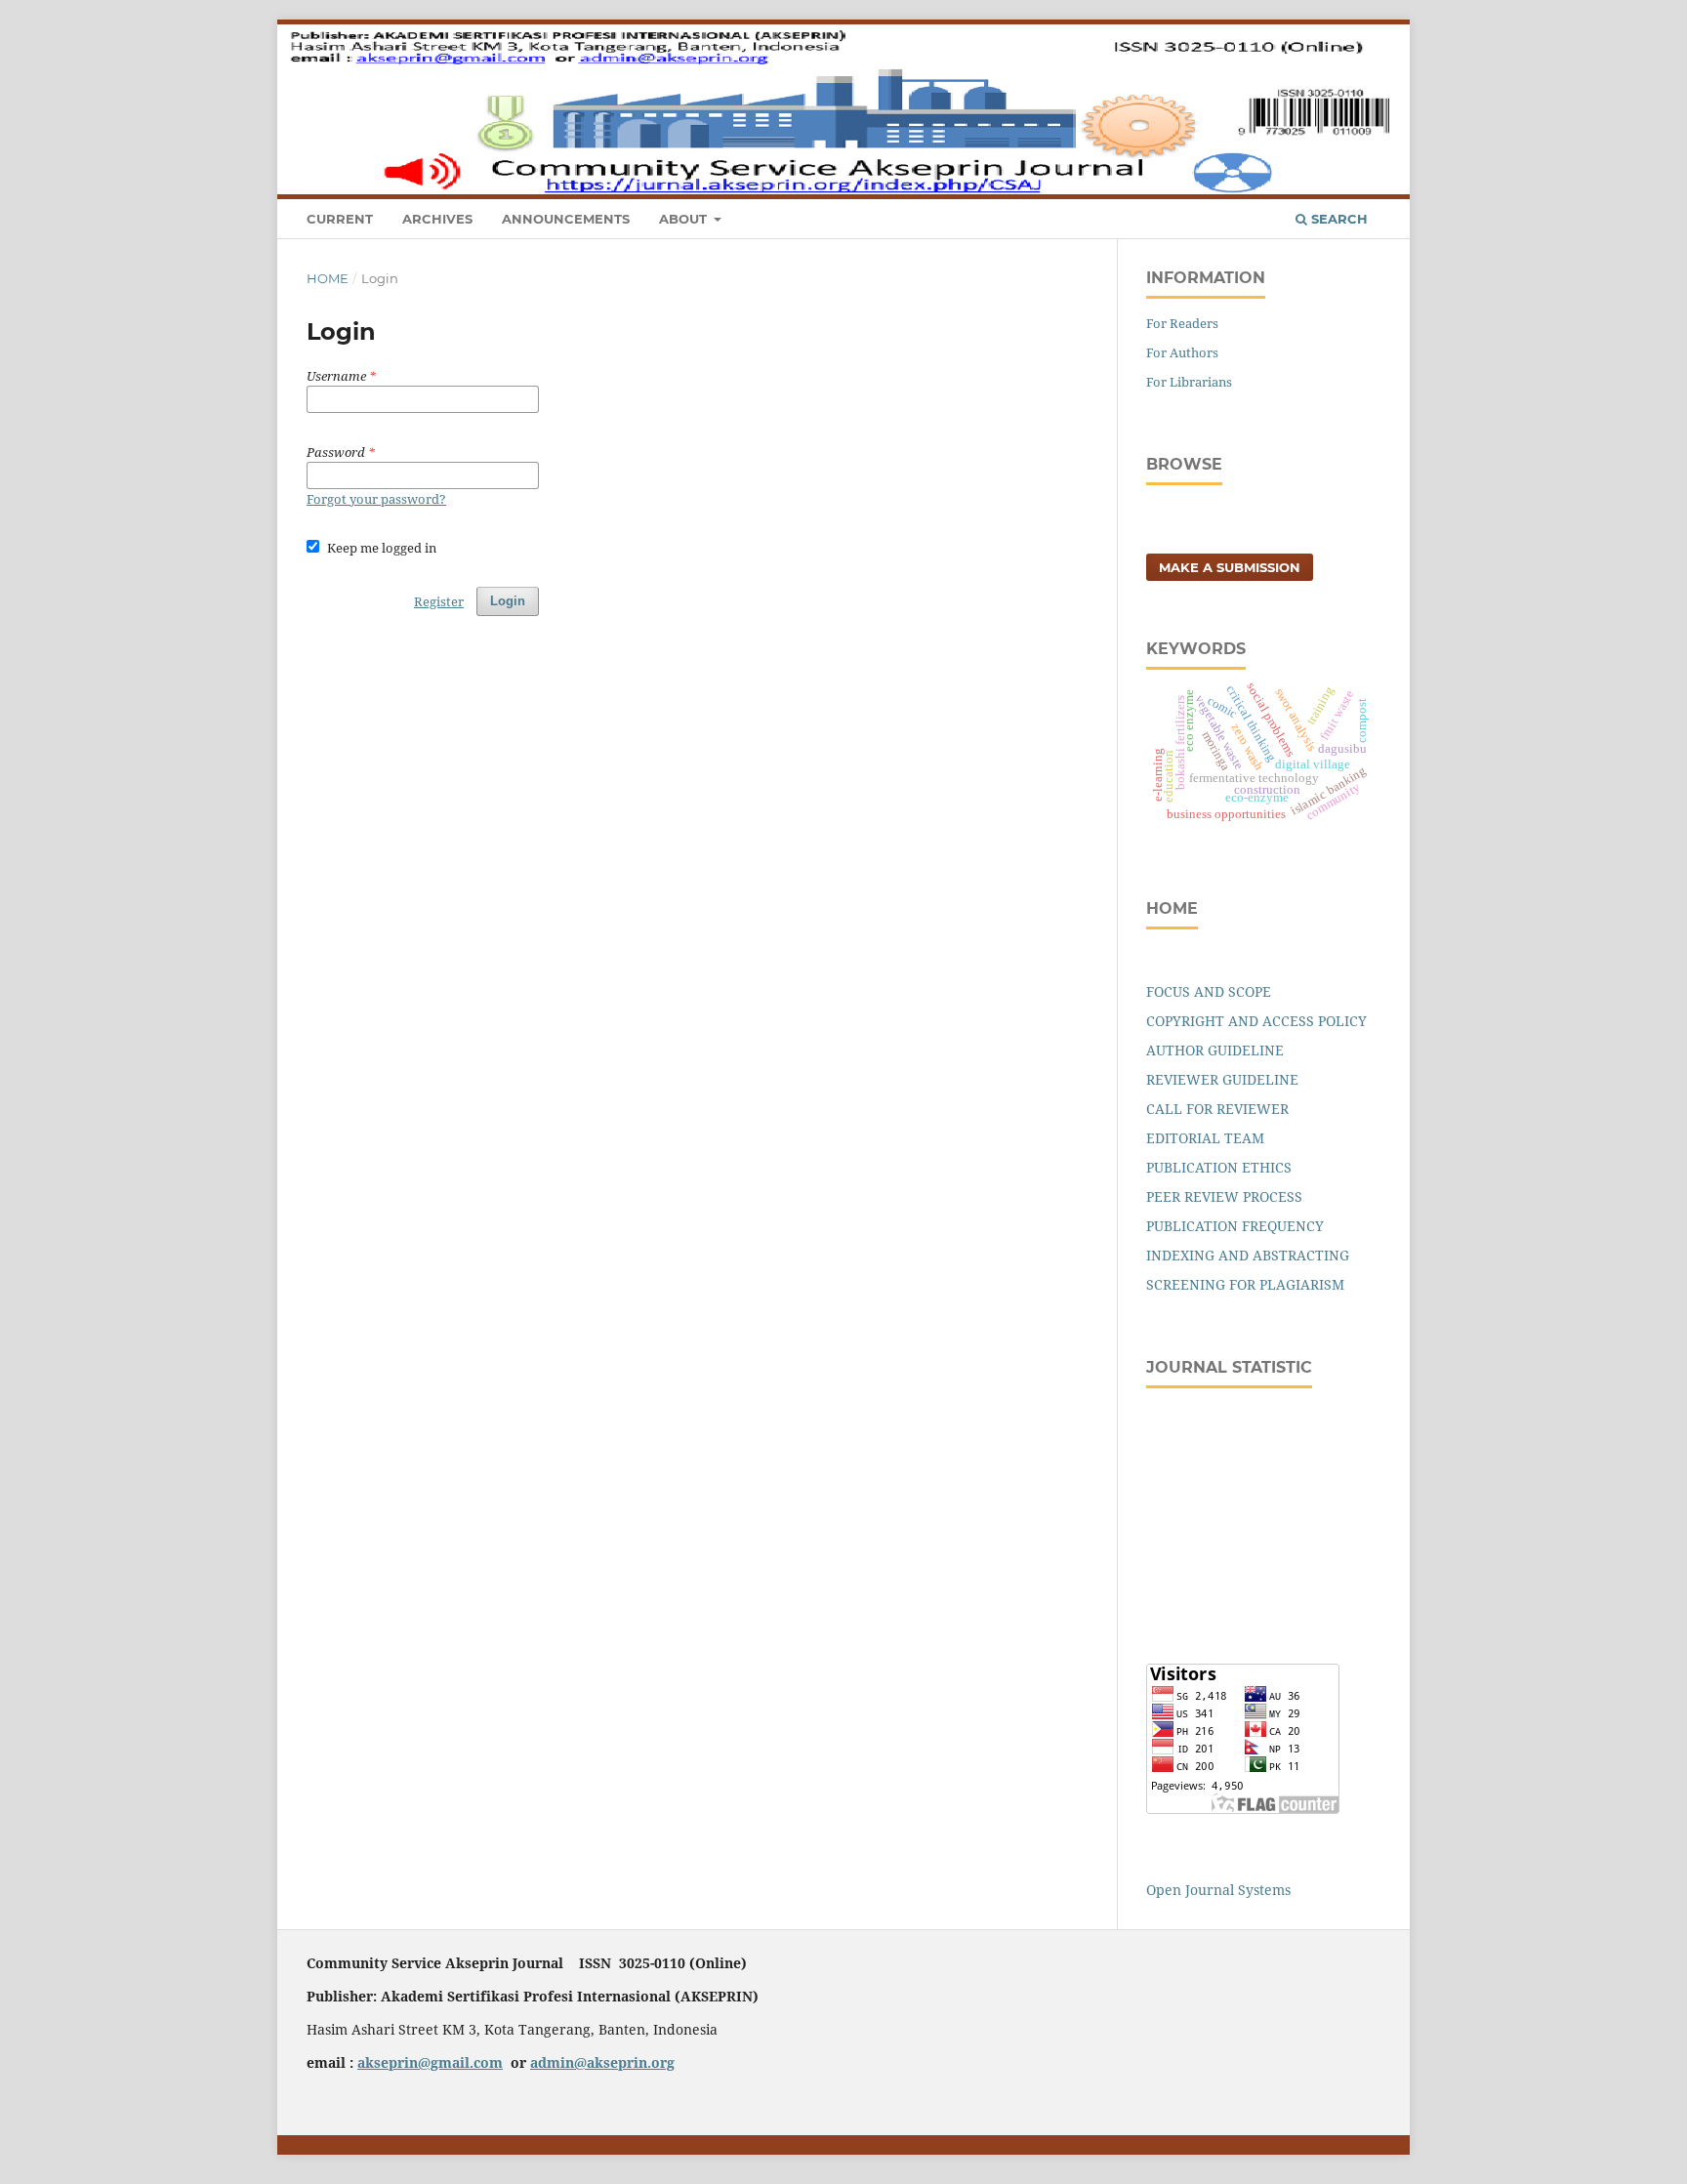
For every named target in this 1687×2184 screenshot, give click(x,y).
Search (1337, 219)
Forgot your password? (376, 499)
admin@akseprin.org (602, 2062)
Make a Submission (1230, 567)
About (685, 219)
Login (1361, 34)
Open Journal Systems (1218, 1890)
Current (340, 219)
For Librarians (1189, 382)
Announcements (566, 219)
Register (1292, 34)
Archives (437, 219)
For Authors (1182, 352)
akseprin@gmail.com (430, 2062)
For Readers (1182, 323)
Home (328, 278)
